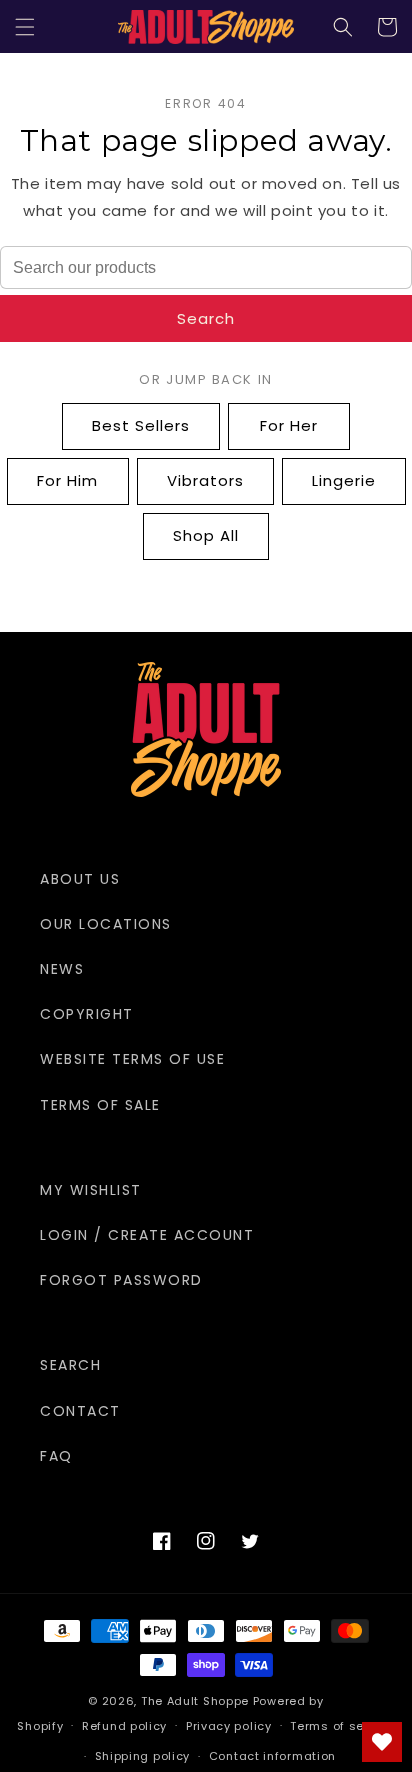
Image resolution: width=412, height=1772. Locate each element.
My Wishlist (91, 1190)
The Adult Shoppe (195, 1701)
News (62, 969)
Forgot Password (121, 1280)
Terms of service (342, 1726)
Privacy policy (229, 1726)
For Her (289, 425)
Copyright (87, 1014)
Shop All (206, 535)
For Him (67, 480)
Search (206, 318)
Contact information (272, 1756)
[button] (25, 27)
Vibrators (205, 480)
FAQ (56, 1456)
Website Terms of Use (132, 1059)
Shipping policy (143, 1756)
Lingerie (344, 480)
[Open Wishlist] (382, 1742)
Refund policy (124, 1726)
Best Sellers (141, 425)
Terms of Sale (100, 1105)
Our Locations (106, 924)
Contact (80, 1411)
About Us (80, 879)
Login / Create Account (147, 1235)
